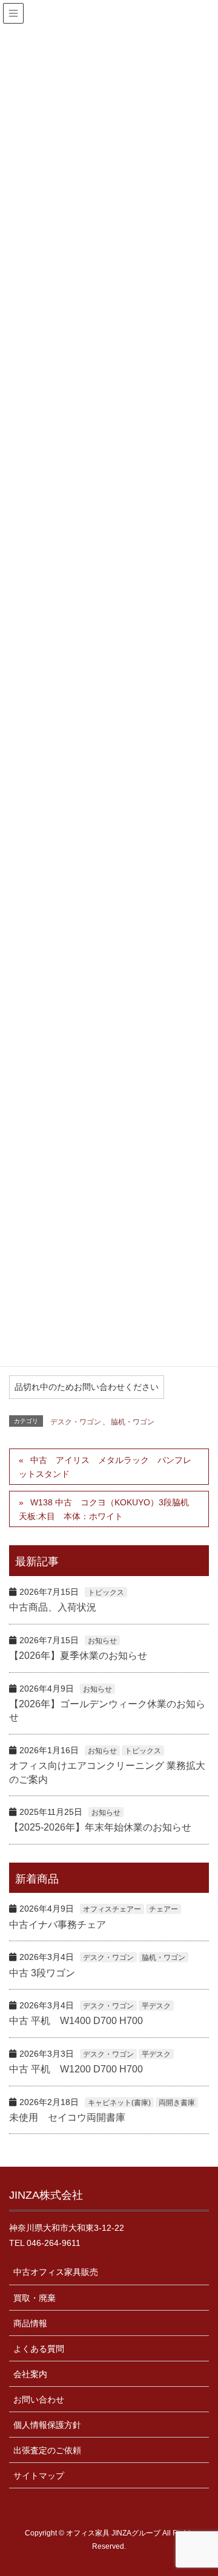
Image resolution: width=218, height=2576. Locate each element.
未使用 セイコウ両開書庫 (67, 2117)
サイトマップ (39, 2476)
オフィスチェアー (112, 1909)
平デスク (156, 2006)
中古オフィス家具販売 (56, 2272)
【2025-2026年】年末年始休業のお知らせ (100, 1827)
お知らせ (102, 1641)
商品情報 (30, 2323)
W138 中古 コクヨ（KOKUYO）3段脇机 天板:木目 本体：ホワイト (108, 1509)
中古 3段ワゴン (42, 1973)
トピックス (106, 1592)
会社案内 (30, 2374)
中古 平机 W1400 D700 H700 (76, 2021)
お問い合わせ (39, 2399)
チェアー (163, 1909)
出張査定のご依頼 (47, 2450)
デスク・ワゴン (76, 1422)
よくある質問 (39, 2349)
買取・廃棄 (35, 2298)
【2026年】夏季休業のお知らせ (78, 1656)
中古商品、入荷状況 (53, 1607)
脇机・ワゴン (133, 1422)
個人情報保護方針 (47, 2425)
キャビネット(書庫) (119, 2103)
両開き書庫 (177, 2103)
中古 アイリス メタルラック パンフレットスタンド (105, 1467)
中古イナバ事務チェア (58, 1925)
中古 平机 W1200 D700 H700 (76, 2069)
